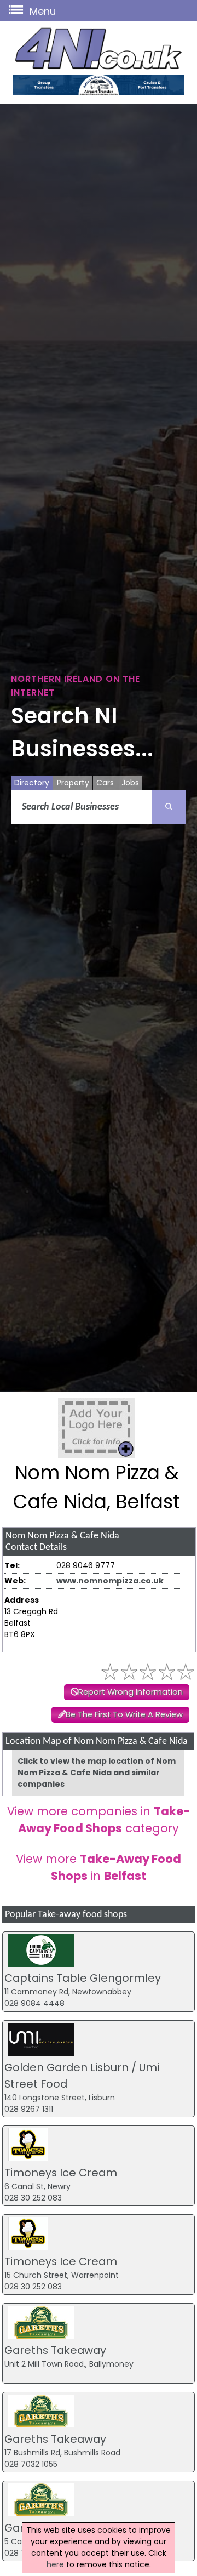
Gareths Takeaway (55, 2350)
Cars (105, 783)
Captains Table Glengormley (83, 1978)
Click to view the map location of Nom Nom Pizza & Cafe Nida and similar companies (97, 1773)
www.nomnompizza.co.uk (110, 1581)
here (55, 2564)
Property (73, 783)
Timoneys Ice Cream (61, 2173)
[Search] (169, 807)
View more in (99, 1867)
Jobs (130, 783)
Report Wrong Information (131, 1692)
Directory (32, 783)
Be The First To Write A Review (124, 1714)
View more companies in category (99, 1820)
